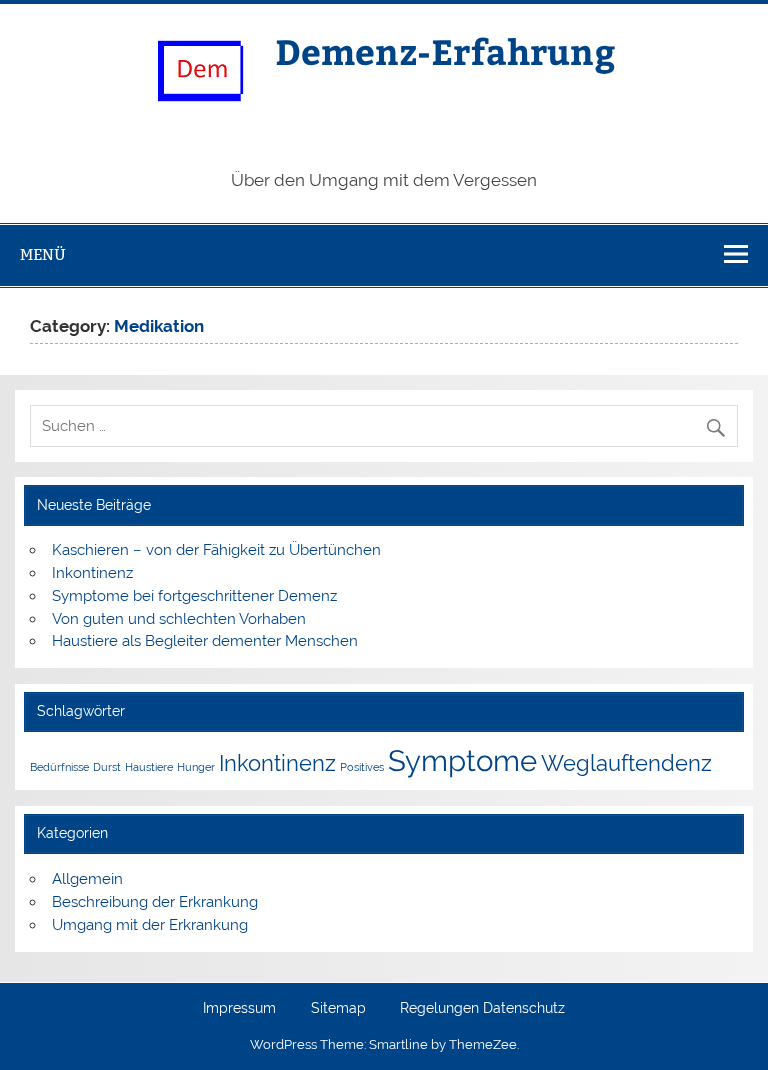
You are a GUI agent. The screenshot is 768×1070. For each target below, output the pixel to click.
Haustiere (149, 767)
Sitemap (338, 1009)
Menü (43, 254)
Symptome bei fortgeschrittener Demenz (194, 596)
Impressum (239, 1009)
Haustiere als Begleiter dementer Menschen (205, 641)
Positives (362, 767)
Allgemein (87, 879)
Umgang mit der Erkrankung (150, 925)
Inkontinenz (92, 573)
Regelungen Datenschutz (482, 1009)
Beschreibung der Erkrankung (155, 902)
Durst (107, 767)
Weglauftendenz (626, 763)
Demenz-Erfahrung (445, 50)
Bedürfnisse (59, 767)
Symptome (462, 760)
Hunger (196, 767)
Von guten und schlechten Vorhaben (179, 619)
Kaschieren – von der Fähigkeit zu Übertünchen (216, 550)
